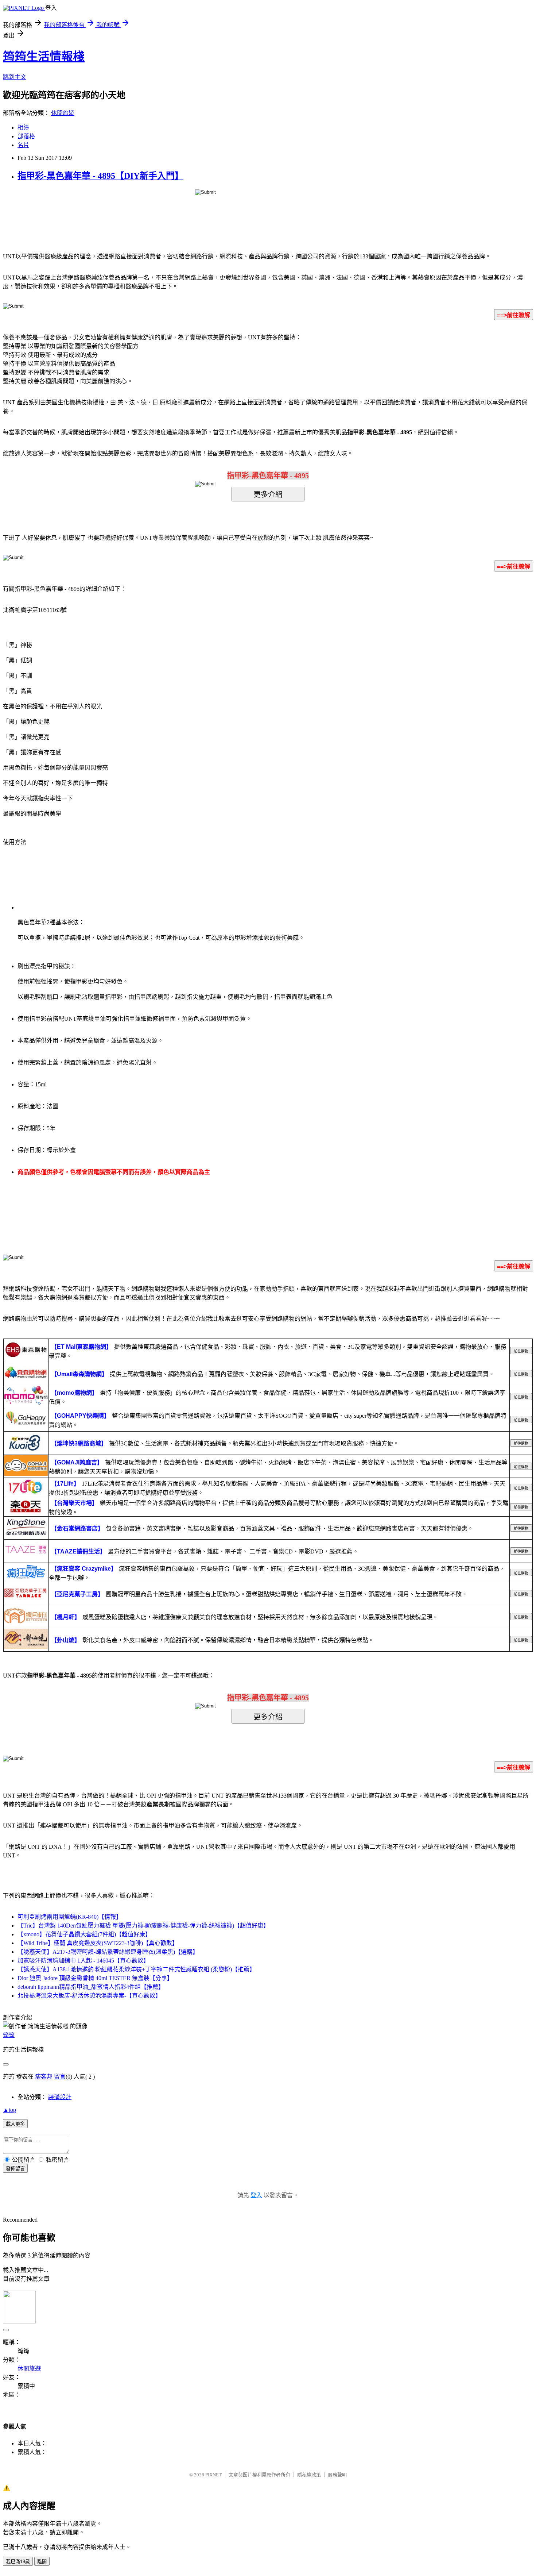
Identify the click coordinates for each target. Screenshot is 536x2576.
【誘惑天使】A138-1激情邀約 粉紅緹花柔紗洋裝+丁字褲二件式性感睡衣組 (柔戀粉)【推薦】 (136, 1969)
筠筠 (9, 2035)
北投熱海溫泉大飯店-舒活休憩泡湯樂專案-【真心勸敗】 (89, 1996)
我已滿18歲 (18, 2562)
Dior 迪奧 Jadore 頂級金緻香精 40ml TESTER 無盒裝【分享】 (95, 1978)
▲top (9, 2110)
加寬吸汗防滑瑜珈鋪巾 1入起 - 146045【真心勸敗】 (83, 1961)
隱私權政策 (309, 2475)
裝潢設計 (60, 2097)
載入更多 (15, 2124)
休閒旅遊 (63, 113)
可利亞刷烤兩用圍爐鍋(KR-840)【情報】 (70, 1917)
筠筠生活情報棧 (44, 57)
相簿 (23, 128)
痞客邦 (44, 2077)
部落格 (26, 136)
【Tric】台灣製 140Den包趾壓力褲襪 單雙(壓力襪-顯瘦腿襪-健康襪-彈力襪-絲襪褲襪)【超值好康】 (143, 1926)
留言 (60, 2077)
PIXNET (213, 2475)
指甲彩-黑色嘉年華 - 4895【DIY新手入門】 (100, 176)
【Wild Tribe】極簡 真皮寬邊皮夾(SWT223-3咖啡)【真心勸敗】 (98, 1943)
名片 (23, 145)
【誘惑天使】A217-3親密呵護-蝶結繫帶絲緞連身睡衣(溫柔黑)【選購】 (108, 1952)
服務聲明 (337, 2475)
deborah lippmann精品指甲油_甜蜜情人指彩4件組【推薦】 (91, 1987)
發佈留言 (15, 2169)
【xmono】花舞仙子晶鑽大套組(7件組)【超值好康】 (84, 1934)
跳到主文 (15, 77)
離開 (42, 2562)
